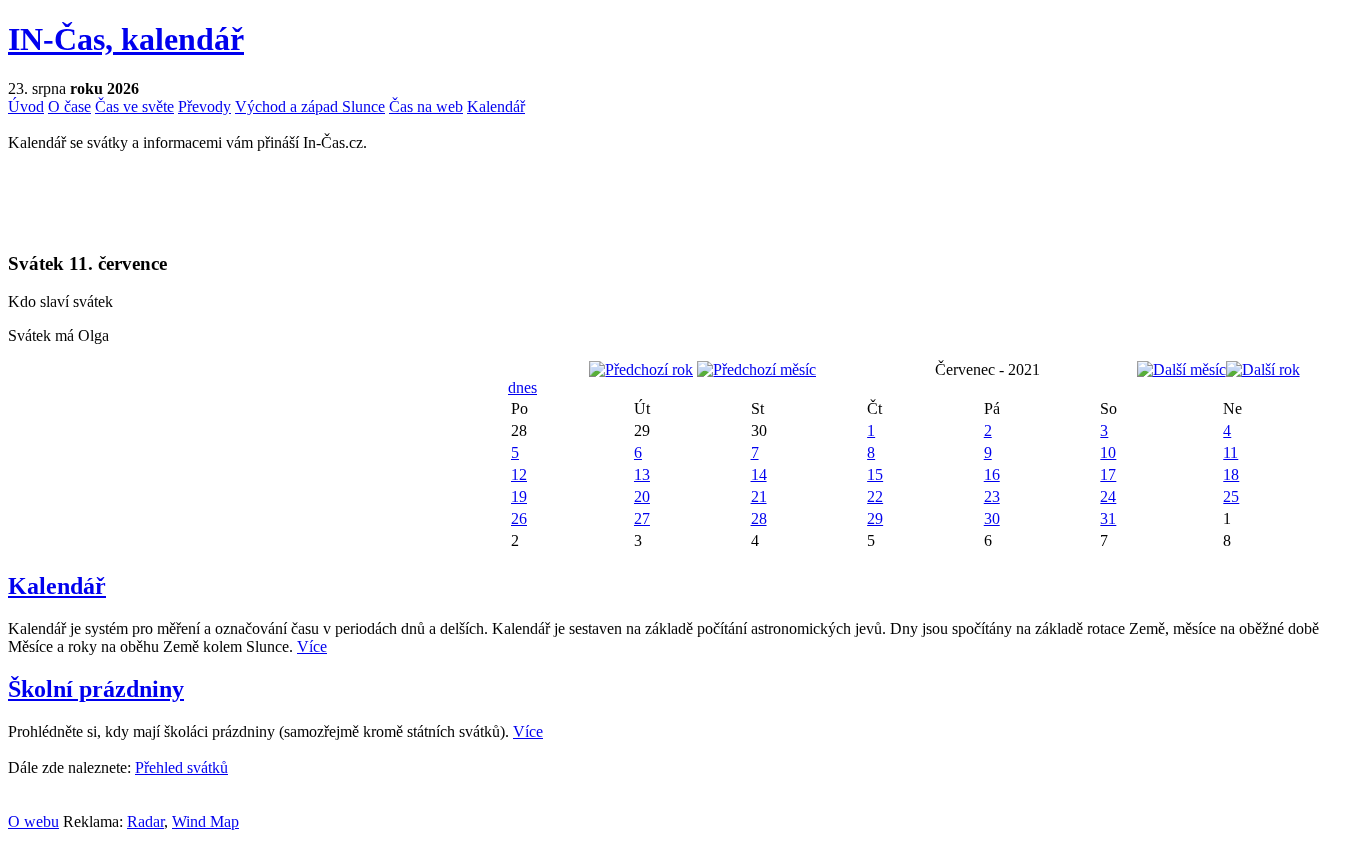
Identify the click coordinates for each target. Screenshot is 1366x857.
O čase (69, 106)
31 (1108, 518)
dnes (522, 387)
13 (642, 474)
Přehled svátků (181, 767)
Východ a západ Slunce (310, 106)
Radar (145, 821)
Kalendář (496, 106)
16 (992, 474)
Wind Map (205, 821)
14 (759, 474)
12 (519, 474)
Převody (204, 106)
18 (1231, 474)
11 (1230, 452)
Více (312, 646)
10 (1108, 452)
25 (1231, 496)
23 (992, 496)
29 (875, 518)
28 (759, 518)
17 (1108, 474)
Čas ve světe (134, 106)
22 (875, 496)
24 (1108, 496)
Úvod (26, 106)
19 (519, 496)
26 (519, 518)
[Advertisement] (242, 200)
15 (875, 474)
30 (992, 518)
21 (759, 496)
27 (642, 518)
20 (642, 496)
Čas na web (426, 106)
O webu (33, 821)
